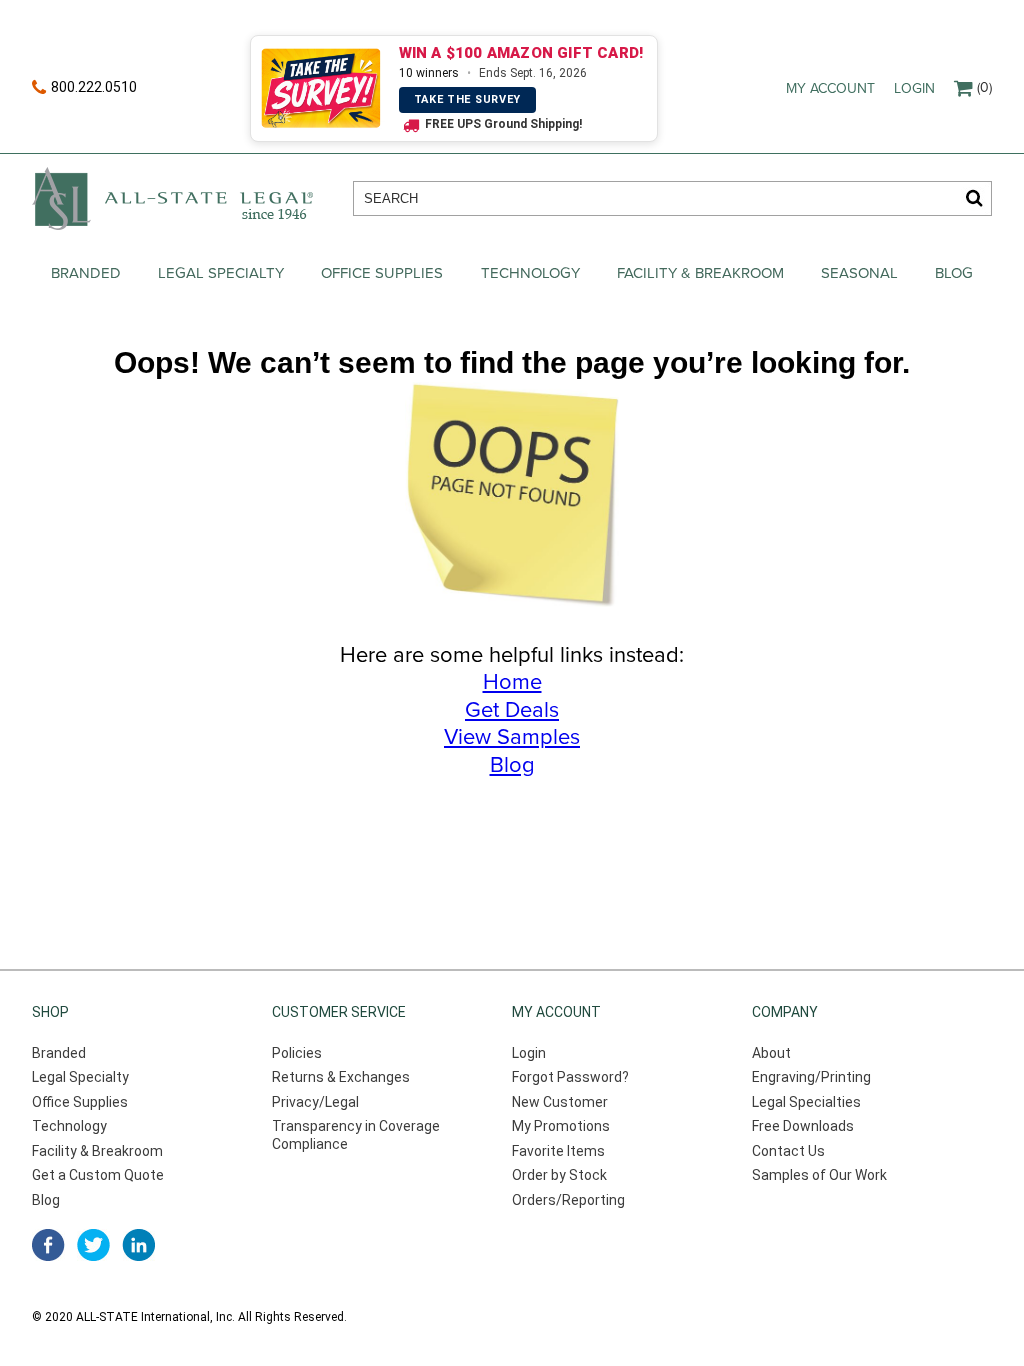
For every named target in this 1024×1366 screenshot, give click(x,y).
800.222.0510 (94, 87)
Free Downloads (803, 1126)
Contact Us (788, 1151)
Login (914, 88)
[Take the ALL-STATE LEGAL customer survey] (322, 88)
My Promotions (561, 1126)
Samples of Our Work (819, 1175)
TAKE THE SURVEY (468, 99)
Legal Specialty (221, 273)
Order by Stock (559, 1175)
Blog (954, 273)
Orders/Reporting (568, 1200)
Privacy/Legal (315, 1102)
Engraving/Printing (811, 1077)
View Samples (512, 737)
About (771, 1053)
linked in (138, 1245)
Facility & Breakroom (700, 273)
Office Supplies (382, 273)
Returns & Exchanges (341, 1077)
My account (830, 88)
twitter (93, 1245)
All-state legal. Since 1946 (172, 198)
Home (512, 682)
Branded (86, 273)
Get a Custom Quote (98, 1175)
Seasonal (859, 273)
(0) (984, 87)
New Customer (560, 1102)
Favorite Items (558, 1151)
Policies (297, 1053)
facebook (48, 1245)
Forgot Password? (570, 1077)
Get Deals (512, 710)
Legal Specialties (806, 1102)
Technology (530, 273)
